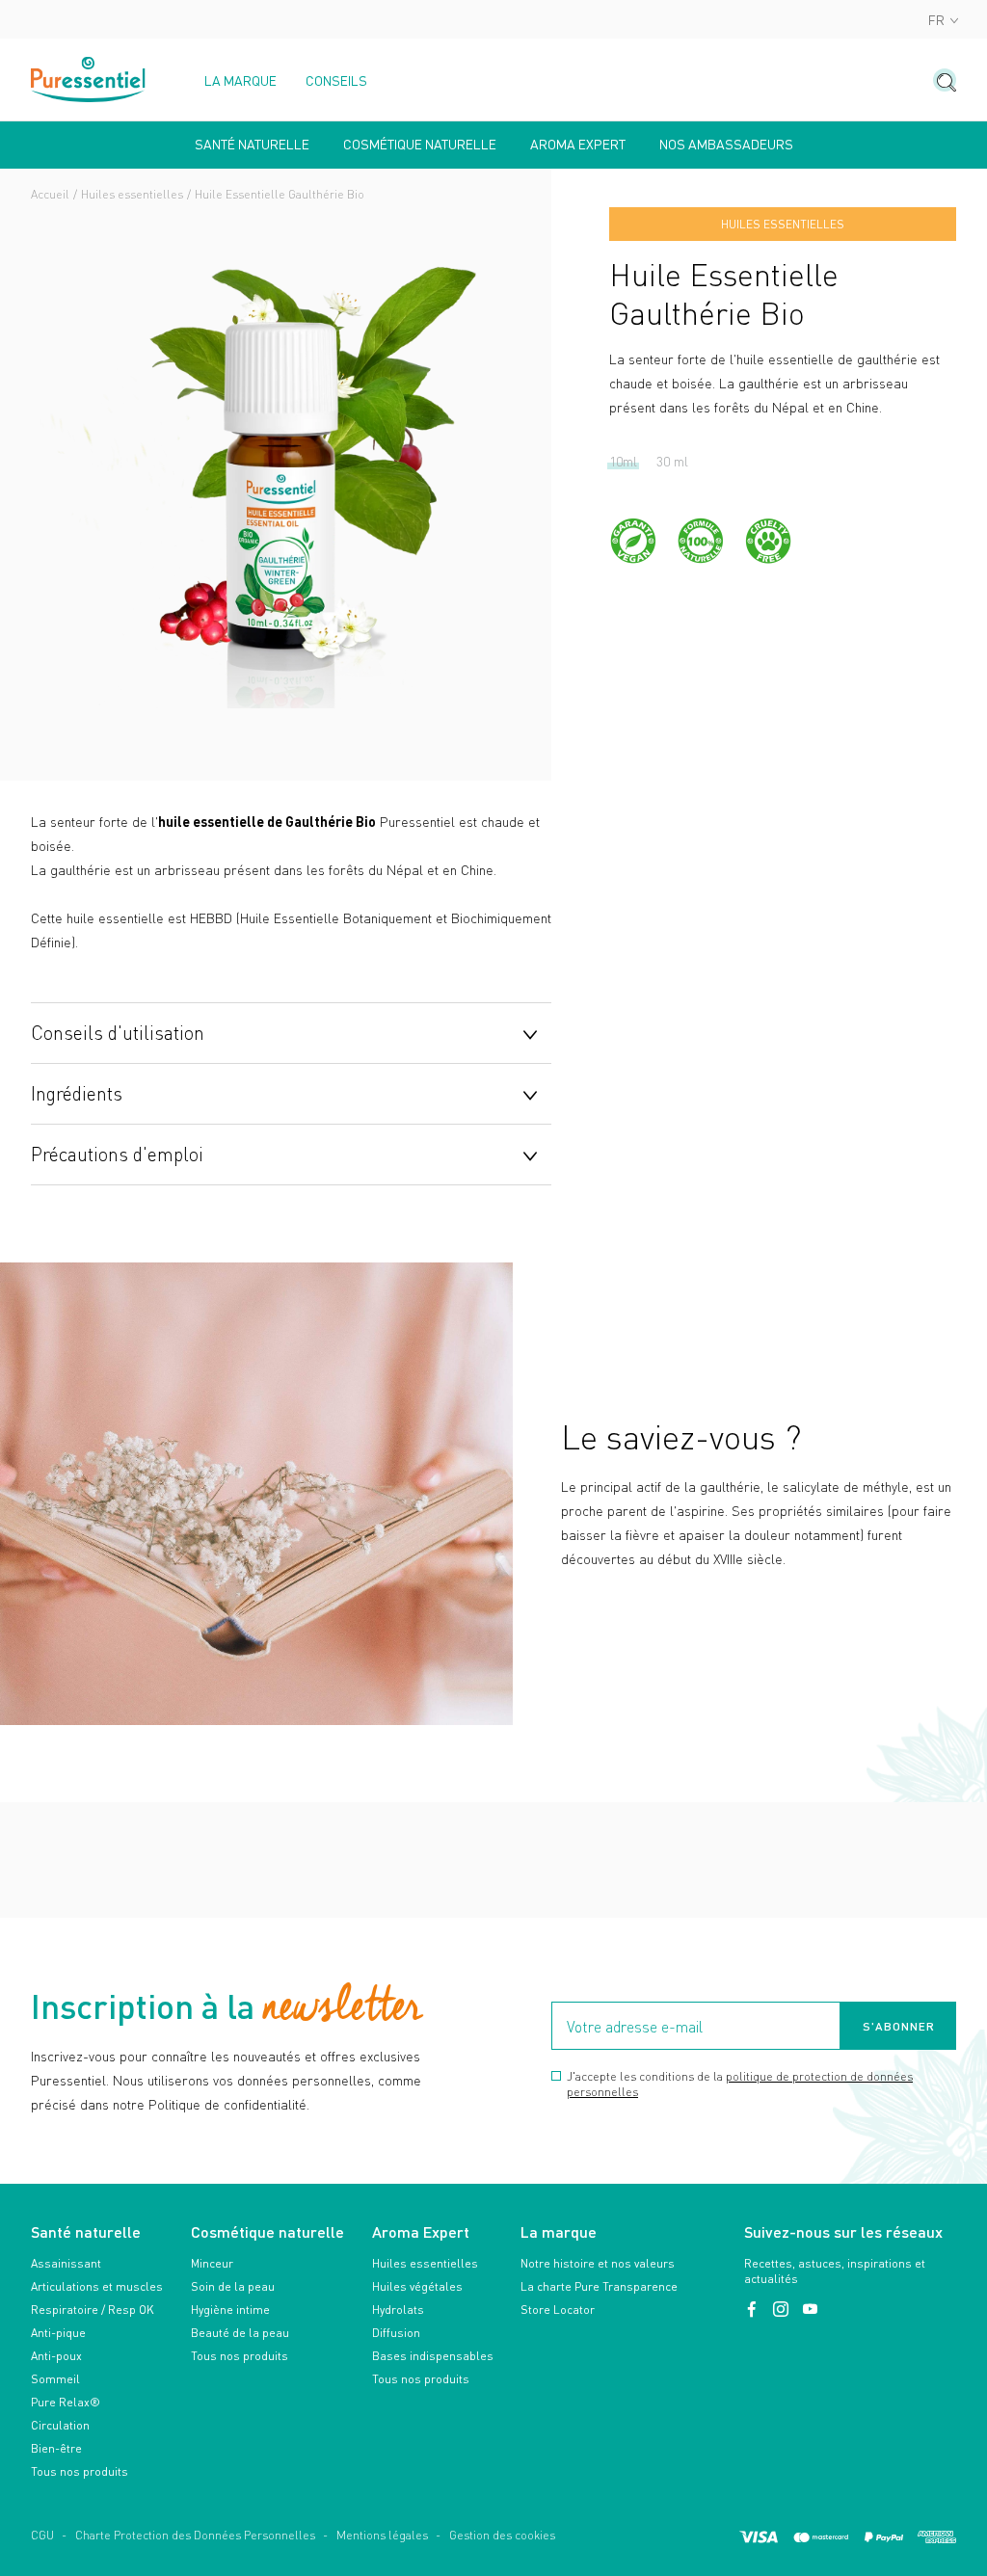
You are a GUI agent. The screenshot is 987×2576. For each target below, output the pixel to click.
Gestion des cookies (502, 2535)
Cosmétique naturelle (420, 145)
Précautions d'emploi (117, 1154)
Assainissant (66, 2263)
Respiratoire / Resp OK (93, 2310)
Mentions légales (382, 2535)
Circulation (60, 2425)
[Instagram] (783, 2310)
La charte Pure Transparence (599, 2286)
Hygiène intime (230, 2310)
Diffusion (396, 2333)
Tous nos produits (80, 2471)
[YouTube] (810, 2310)
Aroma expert (578, 145)
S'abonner (899, 2026)
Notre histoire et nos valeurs (598, 2263)
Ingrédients (77, 1093)
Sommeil (55, 2379)
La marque (240, 81)
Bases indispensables (433, 2356)
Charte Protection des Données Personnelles (195, 2535)
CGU (42, 2535)
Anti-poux (56, 2356)
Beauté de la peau (240, 2333)
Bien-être (56, 2448)
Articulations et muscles (97, 2286)
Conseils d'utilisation (118, 1032)
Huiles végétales (417, 2286)
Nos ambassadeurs (726, 145)
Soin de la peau (233, 2286)
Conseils (336, 81)
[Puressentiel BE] (89, 80)
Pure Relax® (66, 2402)
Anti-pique (58, 2333)
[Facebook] (754, 2310)
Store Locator (558, 2310)
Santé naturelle (252, 145)
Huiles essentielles (132, 194)
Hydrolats (398, 2310)
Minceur (212, 2263)
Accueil (50, 194)
